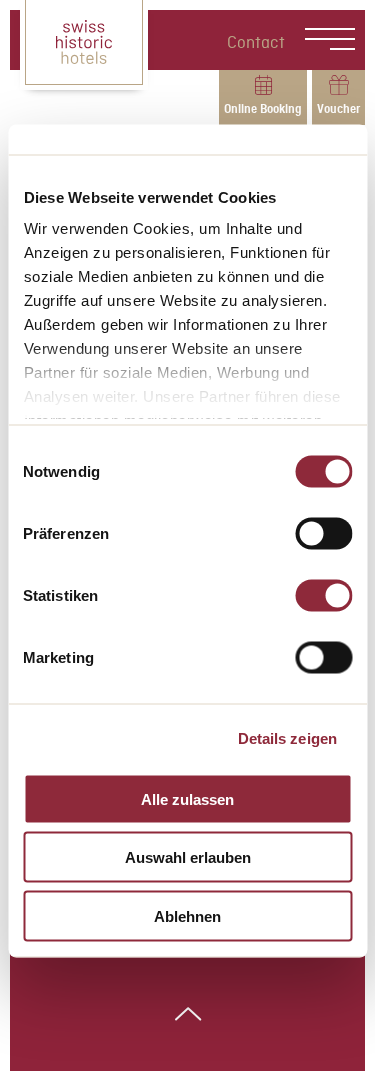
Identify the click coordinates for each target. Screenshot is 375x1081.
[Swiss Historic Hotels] (84, 45)
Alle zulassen (187, 798)
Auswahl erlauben (188, 857)
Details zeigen (287, 738)
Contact (256, 43)
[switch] (323, 533)
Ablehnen (187, 915)
